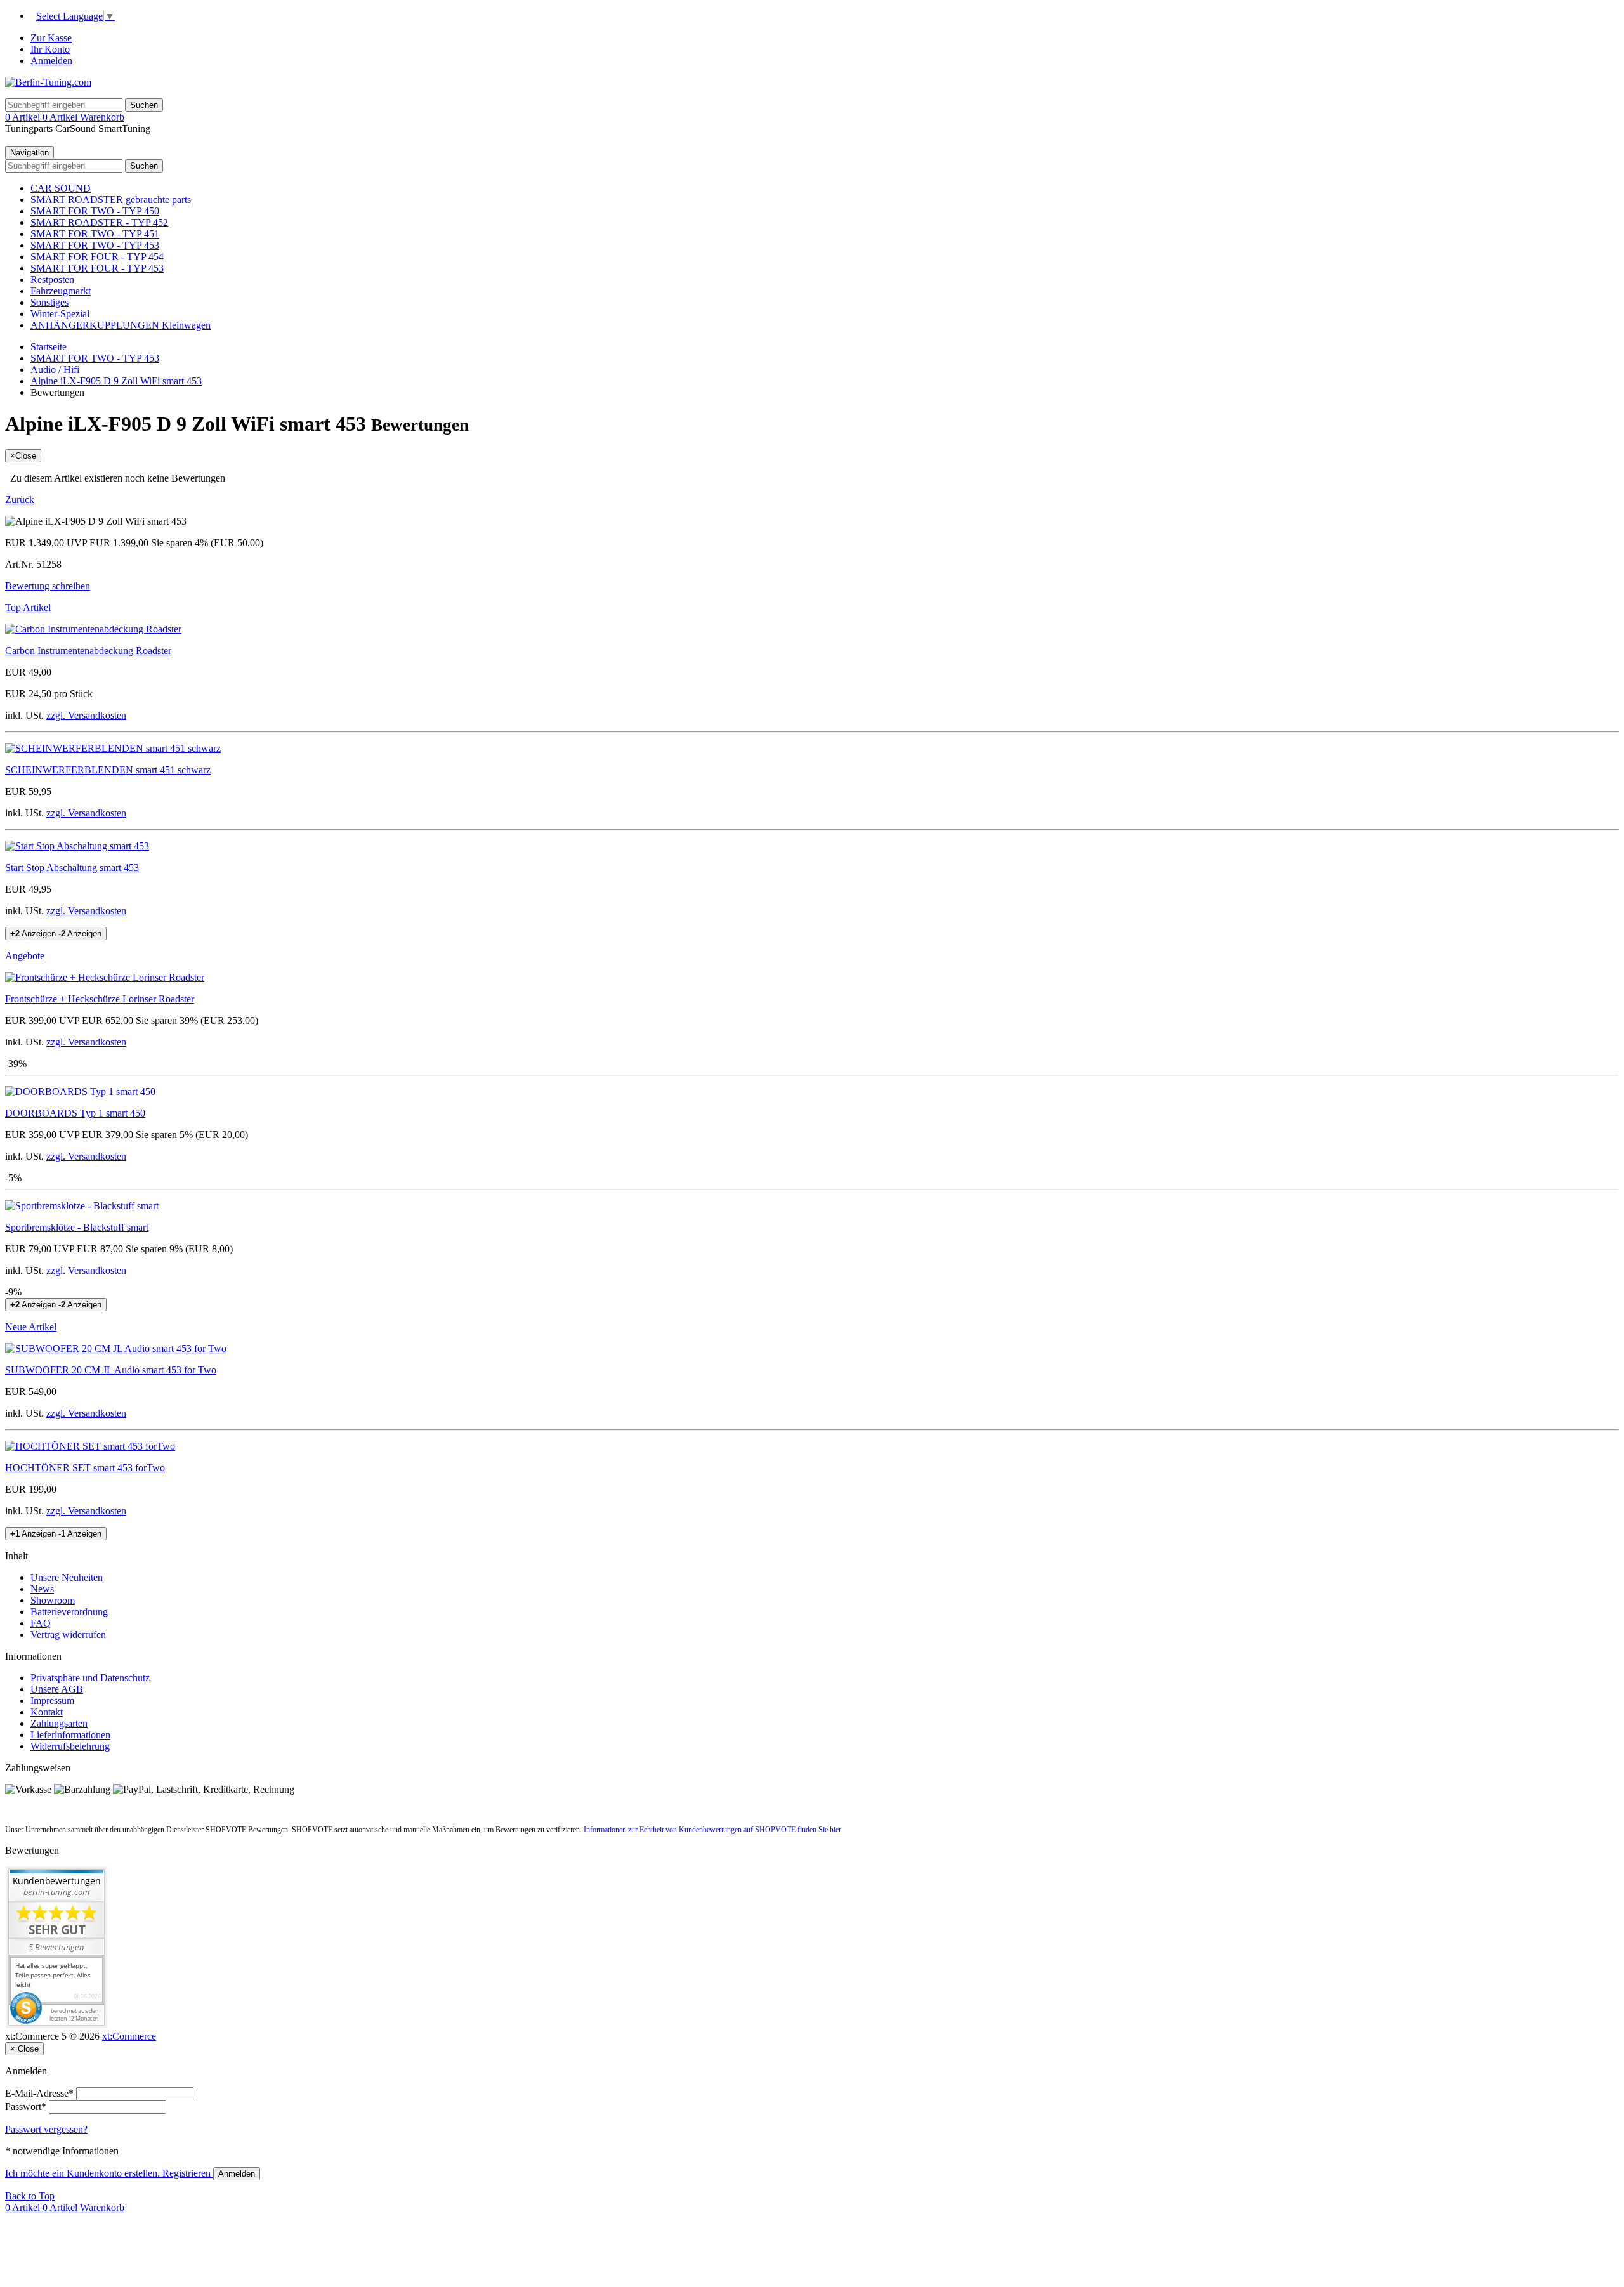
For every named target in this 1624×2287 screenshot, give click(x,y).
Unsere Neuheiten (67, 1577)
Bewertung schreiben (48, 586)
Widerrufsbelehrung (70, 1746)
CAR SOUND (61, 188)
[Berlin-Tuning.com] (48, 82)
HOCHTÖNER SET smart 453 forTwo (85, 1468)
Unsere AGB (57, 1689)
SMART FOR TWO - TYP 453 (95, 245)
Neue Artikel (31, 1327)
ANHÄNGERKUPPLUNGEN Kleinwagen (121, 325)
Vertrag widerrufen (68, 1635)
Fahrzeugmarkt (61, 291)
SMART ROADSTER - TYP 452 (99, 222)
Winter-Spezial (60, 314)
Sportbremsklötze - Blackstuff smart (77, 1227)
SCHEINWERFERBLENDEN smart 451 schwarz (108, 770)
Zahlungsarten (59, 1723)
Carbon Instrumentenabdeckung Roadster (88, 651)
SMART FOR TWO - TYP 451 (95, 234)
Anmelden (51, 61)
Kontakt (47, 1712)
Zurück (20, 500)
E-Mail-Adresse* (39, 2093)
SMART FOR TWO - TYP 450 (95, 211)
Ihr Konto (50, 49)
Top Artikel (28, 607)
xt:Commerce (129, 2036)
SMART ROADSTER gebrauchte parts (111, 200)
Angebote (25, 956)
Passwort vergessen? (46, 2129)
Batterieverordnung (69, 1612)
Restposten (52, 279)
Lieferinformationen (70, 1735)
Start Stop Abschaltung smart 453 (72, 868)
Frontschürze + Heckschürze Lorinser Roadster (100, 999)
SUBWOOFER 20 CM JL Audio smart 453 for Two (111, 1370)
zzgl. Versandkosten (86, 715)
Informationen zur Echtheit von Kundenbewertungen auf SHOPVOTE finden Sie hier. (713, 1830)
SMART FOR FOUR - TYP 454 (97, 257)
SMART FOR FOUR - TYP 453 (97, 268)
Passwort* (26, 2107)
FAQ (41, 1623)
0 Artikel (24, 117)
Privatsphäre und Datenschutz (90, 1678)
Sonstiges (49, 302)
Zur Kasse (51, 38)
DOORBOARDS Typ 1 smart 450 (75, 1113)
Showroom (53, 1600)
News (42, 1589)
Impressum (52, 1701)
